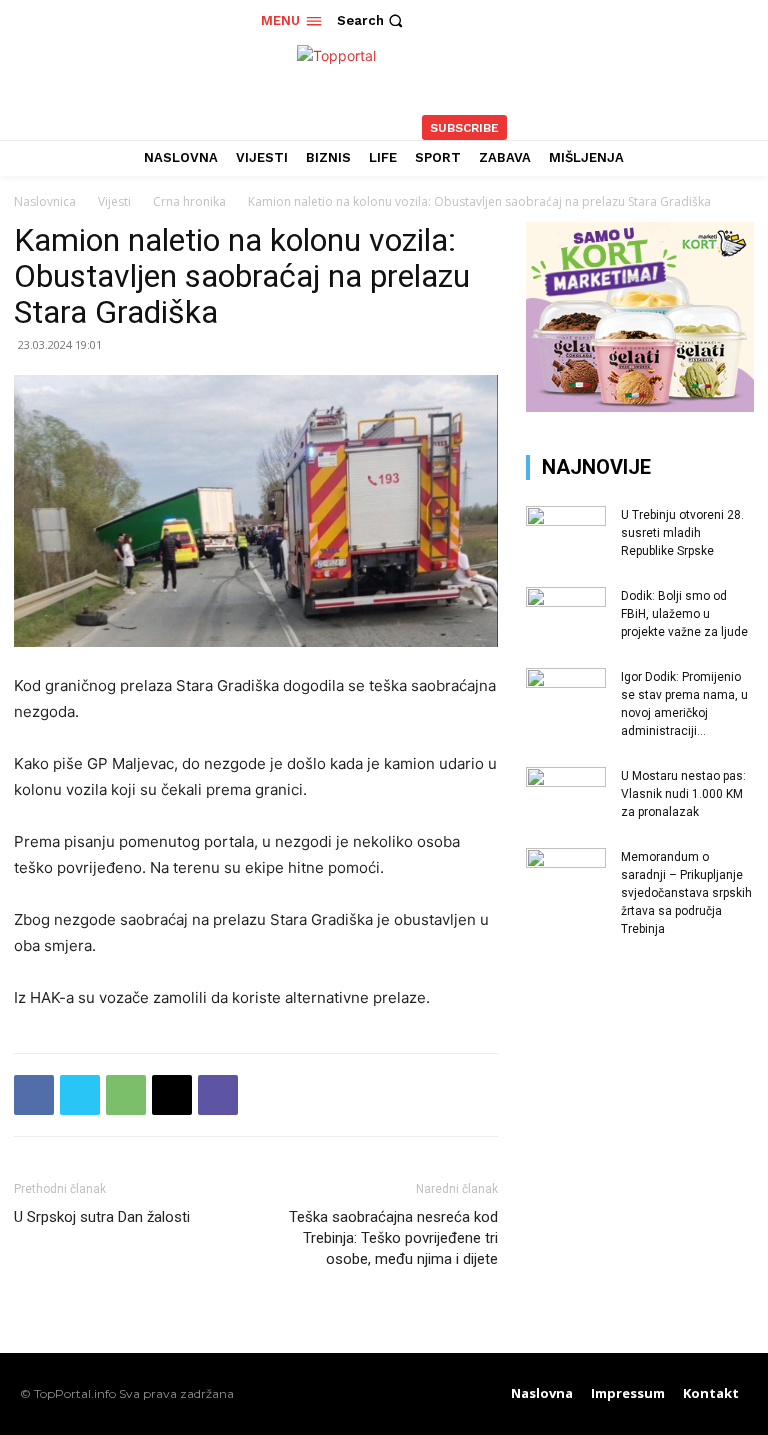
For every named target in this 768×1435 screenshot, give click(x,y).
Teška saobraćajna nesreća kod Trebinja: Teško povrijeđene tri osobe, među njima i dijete (393, 1238)
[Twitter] (80, 1095)
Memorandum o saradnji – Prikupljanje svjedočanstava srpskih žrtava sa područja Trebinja (686, 893)
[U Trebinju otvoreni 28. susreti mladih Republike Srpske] (566, 534)
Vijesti (114, 201)
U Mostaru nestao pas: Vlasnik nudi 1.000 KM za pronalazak (683, 794)
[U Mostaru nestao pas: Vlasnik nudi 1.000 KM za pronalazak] (566, 795)
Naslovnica (45, 201)
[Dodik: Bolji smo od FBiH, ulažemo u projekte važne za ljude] (566, 615)
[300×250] (640, 406)
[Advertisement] (640, 1087)
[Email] (172, 1095)
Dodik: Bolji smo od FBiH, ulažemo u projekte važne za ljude (684, 614)
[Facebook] (34, 1095)
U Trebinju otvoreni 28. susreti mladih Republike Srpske (682, 533)
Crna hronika (189, 201)
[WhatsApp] (126, 1095)
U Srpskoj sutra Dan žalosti (102, 1217)
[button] (372, 20)
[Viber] (218, 1095)
